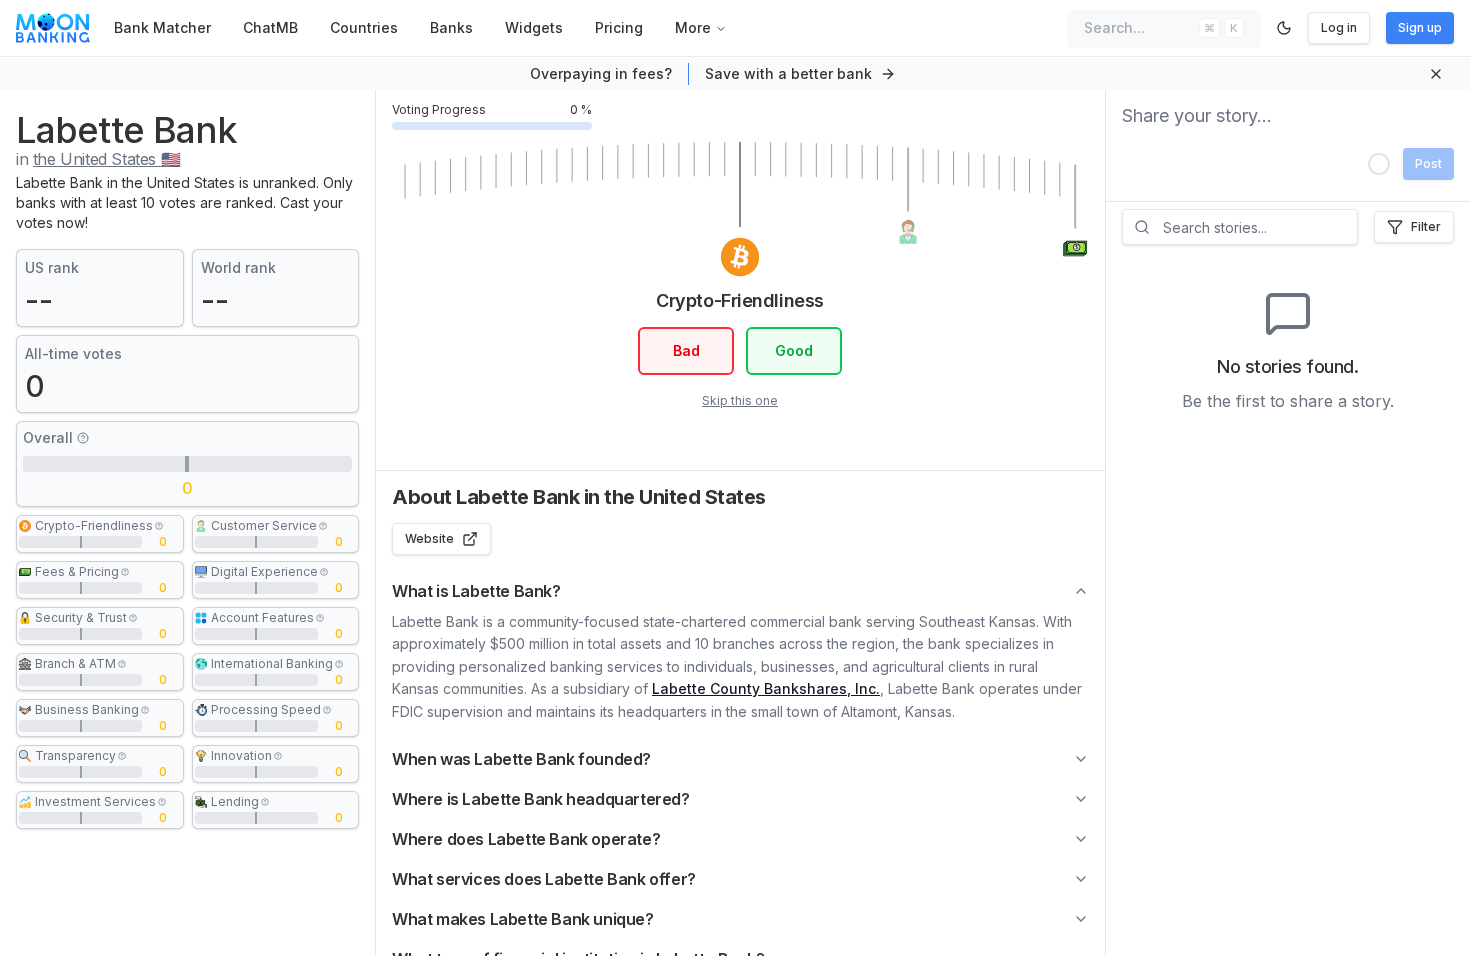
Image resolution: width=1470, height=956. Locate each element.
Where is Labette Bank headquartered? (541, 799)
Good (794, 350)
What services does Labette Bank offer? (544, 879)
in (98, 159)
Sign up (1420, 27)
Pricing (619, 27)
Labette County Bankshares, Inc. (766, 688)
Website (429, 538)
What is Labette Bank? (476, 591)
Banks (451, 27)
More (693, 27)
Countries (364, 27)
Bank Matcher (162, 27)
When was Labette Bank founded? (521, 759)
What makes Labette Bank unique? (523, 919)
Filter (1426, 226)
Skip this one (740, 400)
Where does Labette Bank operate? (526, 839)
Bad (686, 350)
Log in (1339, 27)
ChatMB (270, 27)
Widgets (534, 27)
